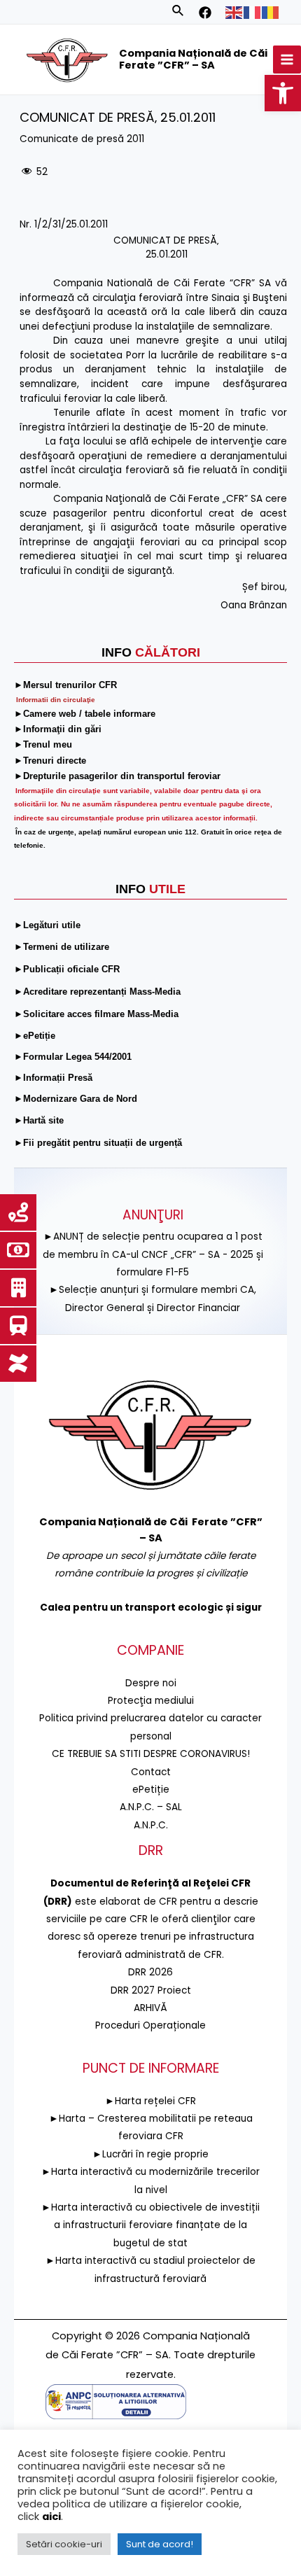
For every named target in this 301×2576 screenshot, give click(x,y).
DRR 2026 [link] (150, 1972)
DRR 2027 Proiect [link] (151, 1990)
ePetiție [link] (151, 1790)
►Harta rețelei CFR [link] (150, 2101)
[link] (283, 93)
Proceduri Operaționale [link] (150, 2025)
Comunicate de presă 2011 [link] (82, 139)
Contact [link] (151, 1772)
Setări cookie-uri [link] (64, 2544)
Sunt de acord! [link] (160, 2544)
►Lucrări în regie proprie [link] (150, 2154)
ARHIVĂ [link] (150, 2008)
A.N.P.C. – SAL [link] (151, 1807)
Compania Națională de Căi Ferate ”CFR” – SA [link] (193, 59)
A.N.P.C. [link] (151, 1825)
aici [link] (51, 2516)
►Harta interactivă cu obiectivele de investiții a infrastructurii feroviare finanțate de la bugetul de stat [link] (150, 2225)
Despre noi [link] (151, 1683)
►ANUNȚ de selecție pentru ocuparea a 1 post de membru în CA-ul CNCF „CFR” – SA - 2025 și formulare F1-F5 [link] (153, 1254)
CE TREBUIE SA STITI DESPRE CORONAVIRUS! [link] (151, 1754)
